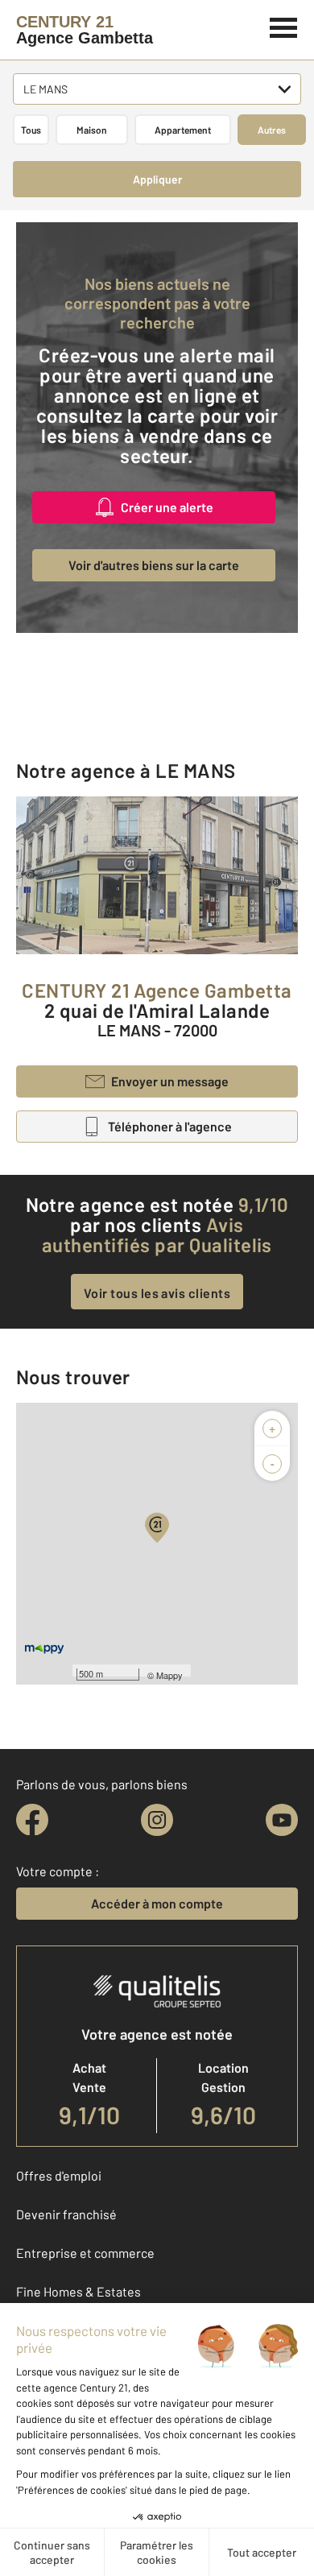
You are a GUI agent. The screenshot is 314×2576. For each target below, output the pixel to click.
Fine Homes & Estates (78, 2291)
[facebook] (32, 1820)
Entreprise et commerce (85, 2253)
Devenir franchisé (66, 2214)
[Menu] (284, 26)
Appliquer (157, 179)
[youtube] (282, 1820)
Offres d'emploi (59, 2175)
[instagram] (157, 1820)
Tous (31, 130)
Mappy (169, 1675)
